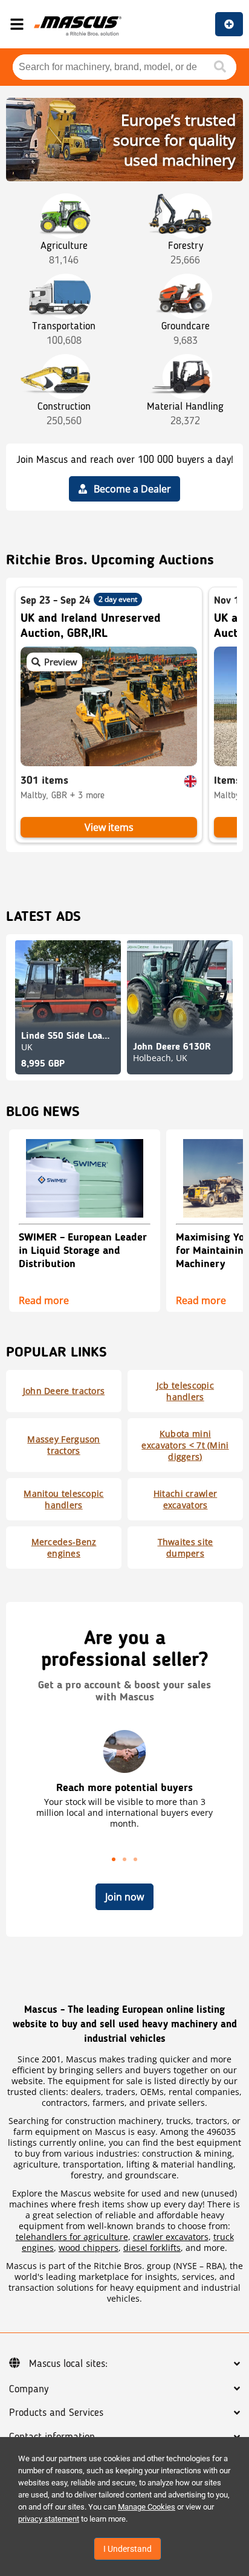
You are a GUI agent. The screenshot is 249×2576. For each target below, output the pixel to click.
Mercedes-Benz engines (64, 1548)
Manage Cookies (147, 2507)
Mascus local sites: (68, 2364)
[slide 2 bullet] (124, 1858)
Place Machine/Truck (229, 24)
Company (29, 2389)
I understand (128, 2549)
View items (109, 827)
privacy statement (49, 2519)
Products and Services (56, 2413)
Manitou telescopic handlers (63, 1499)
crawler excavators (171, 2237)
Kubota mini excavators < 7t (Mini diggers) (185, 1445)
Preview (61, 662)
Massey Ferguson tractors (64, 1445)
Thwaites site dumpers (186, 1548)
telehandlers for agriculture (72, 2237)
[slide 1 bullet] (114, 1858)
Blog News (43, 1112)
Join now (124, 1897)
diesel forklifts (152, 2248)
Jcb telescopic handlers (185, 1391)
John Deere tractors (64, 1391)
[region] (124, 1796)
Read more (44, 1299)
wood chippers (89, 2248)
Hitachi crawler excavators (186, 1499)
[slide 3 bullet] (135, 1858)
